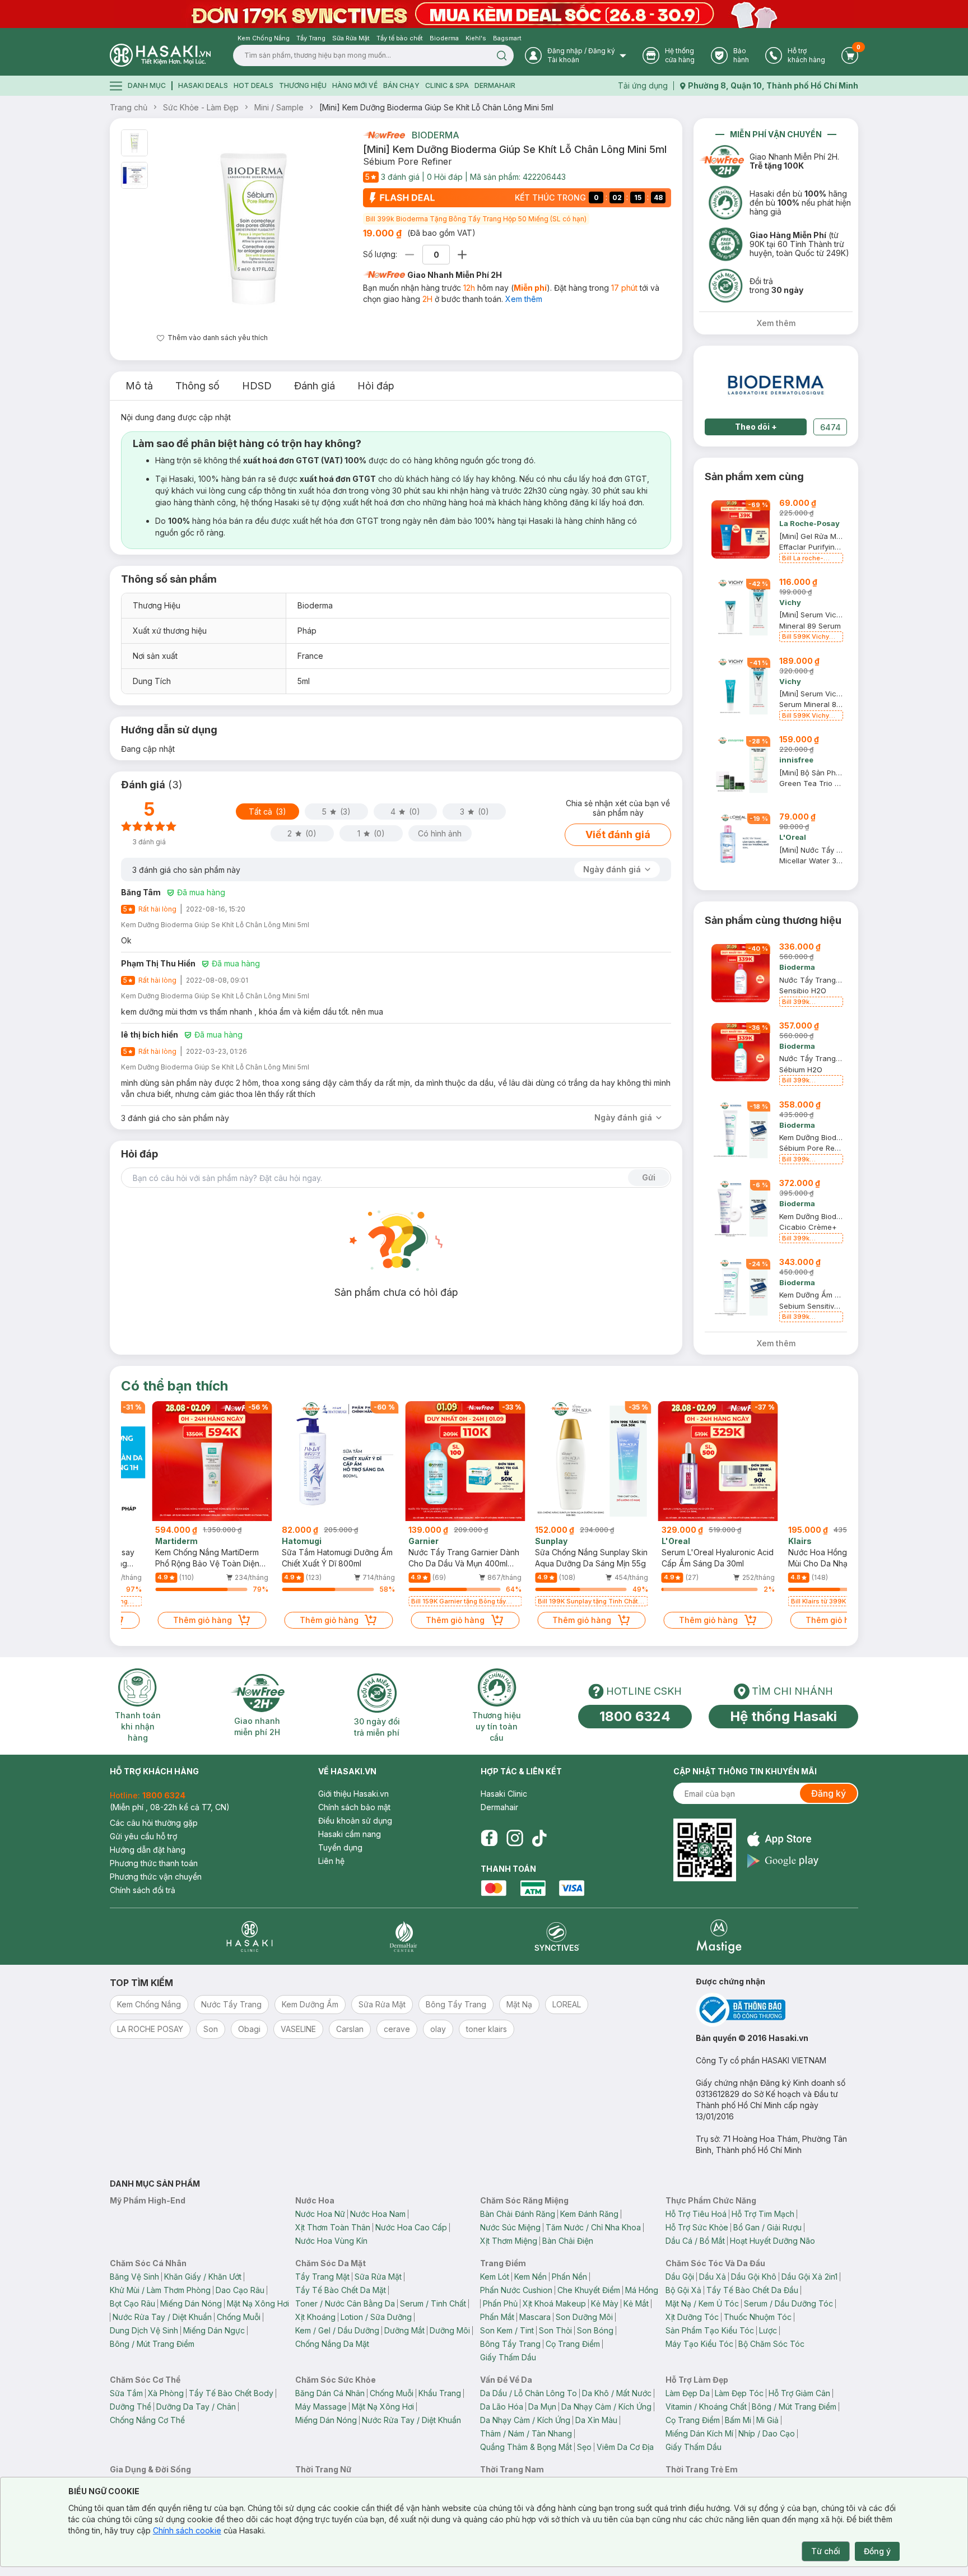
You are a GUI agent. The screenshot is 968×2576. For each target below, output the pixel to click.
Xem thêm (524, 299)
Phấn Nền (569, 2277)
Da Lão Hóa (502, 2407)
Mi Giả (767, 2420)
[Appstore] (783, 1839)
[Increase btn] (462, 255)
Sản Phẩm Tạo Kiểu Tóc (710, 2330)
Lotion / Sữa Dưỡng (376, 2317)
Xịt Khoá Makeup (554, 2303)
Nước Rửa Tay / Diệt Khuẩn (162, 2317)
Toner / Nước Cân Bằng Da (345, 2303)
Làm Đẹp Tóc (739, 2393)
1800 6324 (635, 1716)
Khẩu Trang (440, 2393)
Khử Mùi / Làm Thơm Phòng (160, 2290)
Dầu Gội (680, 2277)
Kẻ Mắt (636, 2303)
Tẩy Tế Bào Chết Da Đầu (752, 2290)
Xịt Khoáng (315, 2317)
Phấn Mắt (497, 2317)
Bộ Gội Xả (683, 2290)
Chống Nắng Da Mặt (332, 2344)
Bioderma (436, 135)
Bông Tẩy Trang (510, 2344)
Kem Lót (495, 2277)
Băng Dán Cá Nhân (330, 2393)
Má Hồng (642, 2290)
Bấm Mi (738, 2420)
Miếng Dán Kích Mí (699, 2433)
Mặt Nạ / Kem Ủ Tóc (702, 2303)
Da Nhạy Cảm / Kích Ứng (606, 2407)
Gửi (649, 1177)
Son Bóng (595, 2330)
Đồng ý (877, 2551)
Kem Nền (530, 2277)
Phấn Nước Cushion (516, 2290)
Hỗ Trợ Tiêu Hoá (696, 2214)
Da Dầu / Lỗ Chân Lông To (529, 2393)
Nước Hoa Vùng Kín (331, 2241)
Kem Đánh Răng (589, 2214)
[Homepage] (160, 55)
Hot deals (253, 85)
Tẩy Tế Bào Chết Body (231, 2393)
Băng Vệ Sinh (134, 2277)
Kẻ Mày (605, 2303)
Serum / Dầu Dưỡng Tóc (788, 2303)
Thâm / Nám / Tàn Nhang (526, 2433)
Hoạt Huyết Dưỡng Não (772, 2241)
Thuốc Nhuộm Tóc (758, 2317)
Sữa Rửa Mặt (378, 2277)
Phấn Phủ (500, 2303)
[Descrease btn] (410, 255)
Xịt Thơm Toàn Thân (333, 2227)
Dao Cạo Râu (240, 2290)
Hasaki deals (203, 85)
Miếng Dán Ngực (214, 2330)
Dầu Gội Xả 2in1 (809, 2277)
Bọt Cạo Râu (132, 2303)
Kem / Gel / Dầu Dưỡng (337, 2330)
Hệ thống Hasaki (783, 1716)
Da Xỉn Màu (596, 2420)
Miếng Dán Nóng (191, 2303)
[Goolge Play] (783, 1861)
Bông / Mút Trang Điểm (152, 2344)
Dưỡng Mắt (404, 2330)
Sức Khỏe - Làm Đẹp (201, 107)
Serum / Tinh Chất (433, 2303)
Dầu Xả (713, 2277)
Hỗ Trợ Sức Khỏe (697, 2227)
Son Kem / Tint (507, 2330)
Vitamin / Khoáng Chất (706, 2407)
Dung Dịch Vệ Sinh (144, 2330)
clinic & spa (447, 85)
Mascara (535, 2317)
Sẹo (584, 2447)
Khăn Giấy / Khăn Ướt (203, 2277)
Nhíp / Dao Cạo (767, 2433)
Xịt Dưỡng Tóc (692, 2317)
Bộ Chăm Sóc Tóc (771, 2344)
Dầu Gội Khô (754, 2277)
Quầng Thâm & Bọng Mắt (526, 2447)
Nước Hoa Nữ (320, 2214)
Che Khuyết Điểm (589, 2290)
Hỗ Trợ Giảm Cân (799, 2393)
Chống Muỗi (239, 2317)
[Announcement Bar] (484, 14)
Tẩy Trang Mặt (322, 2277)
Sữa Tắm (126, 2393)
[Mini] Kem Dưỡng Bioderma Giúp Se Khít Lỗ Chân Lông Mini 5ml (436, 107)
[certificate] (777, 2010)
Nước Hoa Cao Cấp (411, 2227)
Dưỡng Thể (131, 2407)
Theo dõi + (756, 427)
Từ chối (826, 2551)
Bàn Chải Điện (568, 2241)
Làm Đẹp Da (688, 2393)
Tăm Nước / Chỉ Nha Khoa (593, 2227)
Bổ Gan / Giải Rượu (767, 2227)
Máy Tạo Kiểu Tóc (699, 2344)
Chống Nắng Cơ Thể (147, 2420)
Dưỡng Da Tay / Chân (196, 2407)
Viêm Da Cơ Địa (625, 2447)
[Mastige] (719, 1936)
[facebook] (489, 1838)
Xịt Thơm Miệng (509, 2241)
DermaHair (495, 85)
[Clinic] (250, 1936)
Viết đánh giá (618, 834)
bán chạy (401, 85)
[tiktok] (539, 1838)
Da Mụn (542, 2407)
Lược (768, 2330)
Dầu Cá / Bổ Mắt (695, 2241)
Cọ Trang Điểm (573, 2344)
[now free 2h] (384, 135)
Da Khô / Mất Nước (617, 2393)
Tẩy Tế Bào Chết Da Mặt (341, 2290)
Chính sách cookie (187, 2530)
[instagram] (515, 1838)
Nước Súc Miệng (510, 2227)
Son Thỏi (555, 2330)
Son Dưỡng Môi (584, 2317)
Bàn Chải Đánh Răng (518, 2214)
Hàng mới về (355, 85)
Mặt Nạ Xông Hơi (258, 2303)
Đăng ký (829, 1793)
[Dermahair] (403, 1936)
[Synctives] (557, 1936)
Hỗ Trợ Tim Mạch (763, 2214)
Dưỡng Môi (450, 2330)
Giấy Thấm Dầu (508, 2357)
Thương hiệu (303, 85)
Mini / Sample (279, 107)
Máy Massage (321, 2407)
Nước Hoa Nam (378, 2214)
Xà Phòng (166, 2393)
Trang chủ (129, 107)
